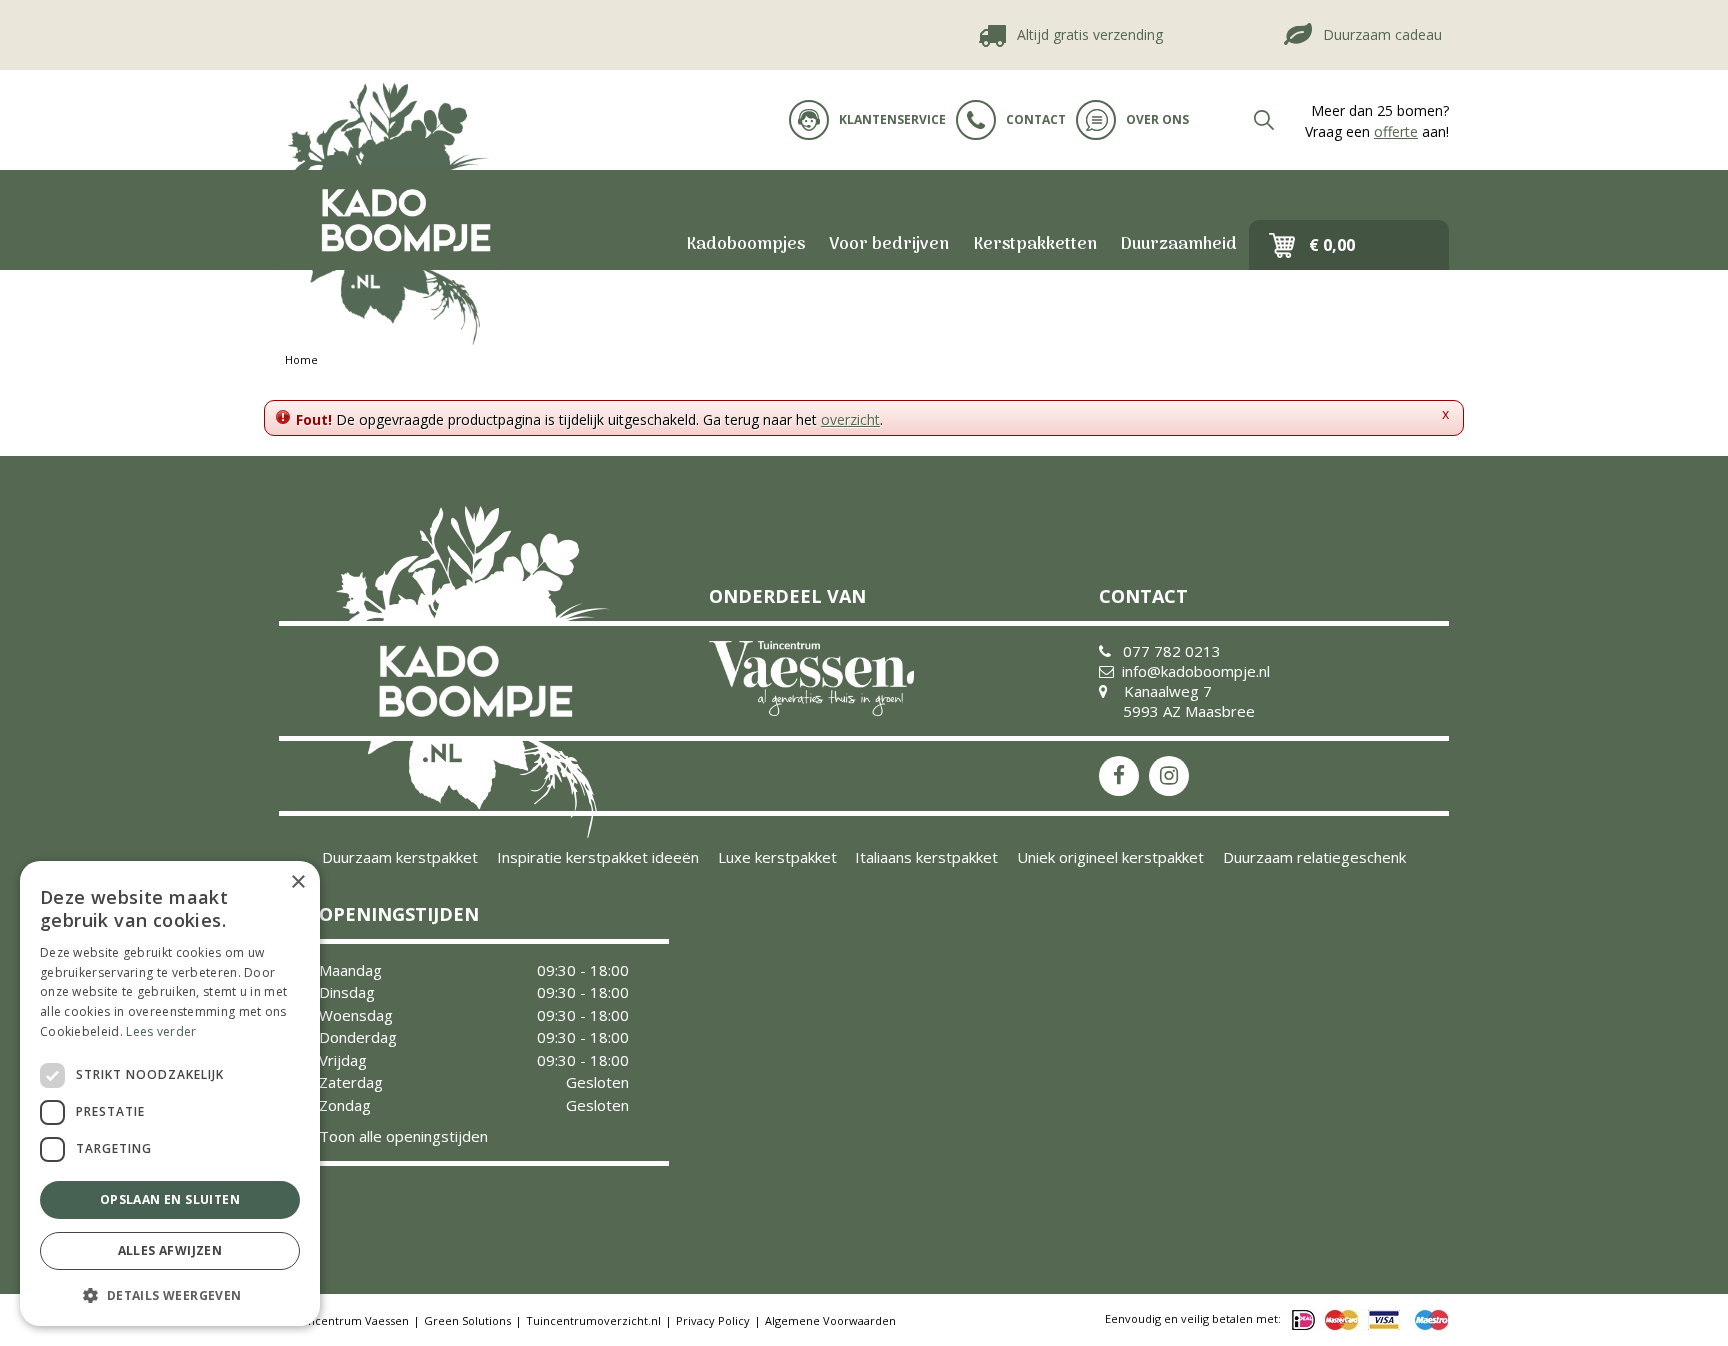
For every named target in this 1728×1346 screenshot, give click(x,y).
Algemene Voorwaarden (830, 1320)
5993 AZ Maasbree (1189, 711)
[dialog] (170, 1093)
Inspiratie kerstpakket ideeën (598, 857)
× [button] (297, 882)
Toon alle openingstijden (403, 1136)
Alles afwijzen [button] (170, 1250)
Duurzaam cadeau (1364, 34)
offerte (1396, 131)
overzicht (850, 419)
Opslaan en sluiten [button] (170, 1199)
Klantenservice (892, 119)
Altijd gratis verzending (1072, 34)
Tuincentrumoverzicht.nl (593, 1320)
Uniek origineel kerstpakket (1110, 857)
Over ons (1157, 119)
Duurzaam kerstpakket (400, 857)
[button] (170, 1294)
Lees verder (161, 1031)
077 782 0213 (1172, 651)
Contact (1036, 119)
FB (1119, 776)
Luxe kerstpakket (777, 857)
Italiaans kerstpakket (926, 857)
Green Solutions (467, 1320)
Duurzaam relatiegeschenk (1314, 857)
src (1264, 120)
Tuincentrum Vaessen (350, 1320)
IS (1169, 776)
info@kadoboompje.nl (1196, 671)
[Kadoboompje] (404, 220)
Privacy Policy (713, 1320)
